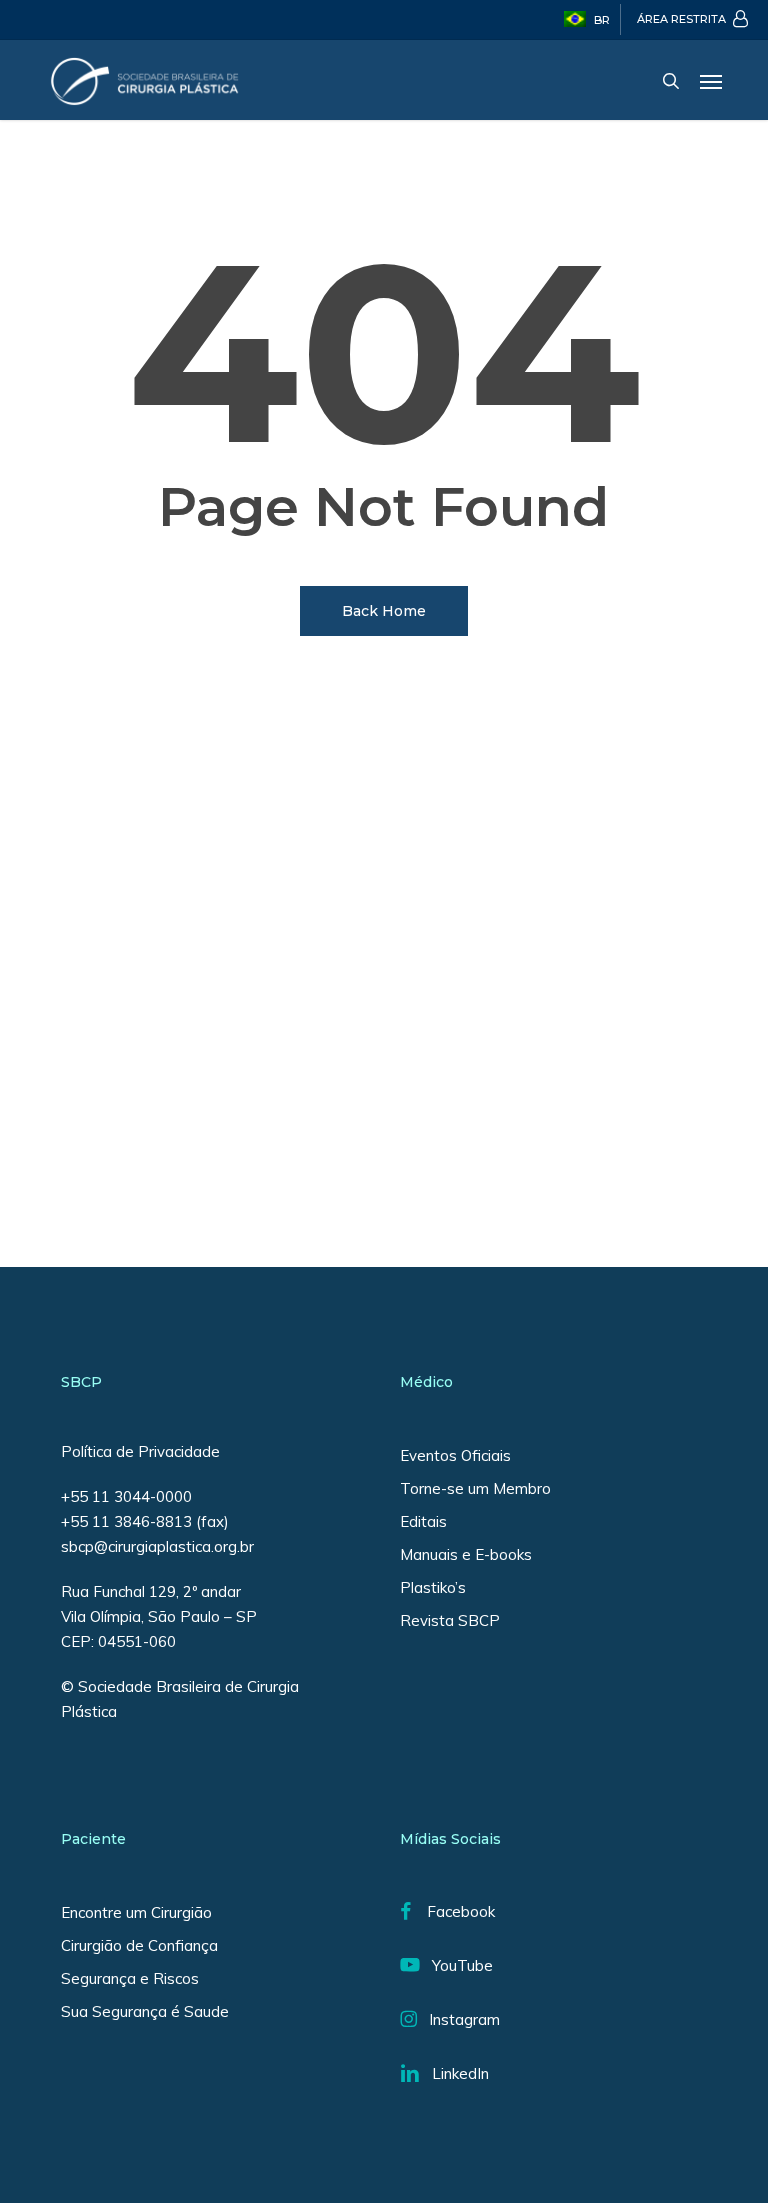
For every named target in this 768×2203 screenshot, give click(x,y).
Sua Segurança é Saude (145, 2011)
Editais (423, 1521)
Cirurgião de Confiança (139, 1945)
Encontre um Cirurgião (136, 1912)
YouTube (456, 1965)
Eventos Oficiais (455, 1455)
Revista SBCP (450, 1620)
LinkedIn (454, 2073)
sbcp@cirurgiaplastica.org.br (159, 1546)
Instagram (458, 2019)
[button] (711, 81)
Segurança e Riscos (130, 1978)
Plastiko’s (433, 1587)
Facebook (453, 1911)
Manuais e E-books (466, 1554)
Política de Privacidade (140, 1451)
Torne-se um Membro (475, 1488)
